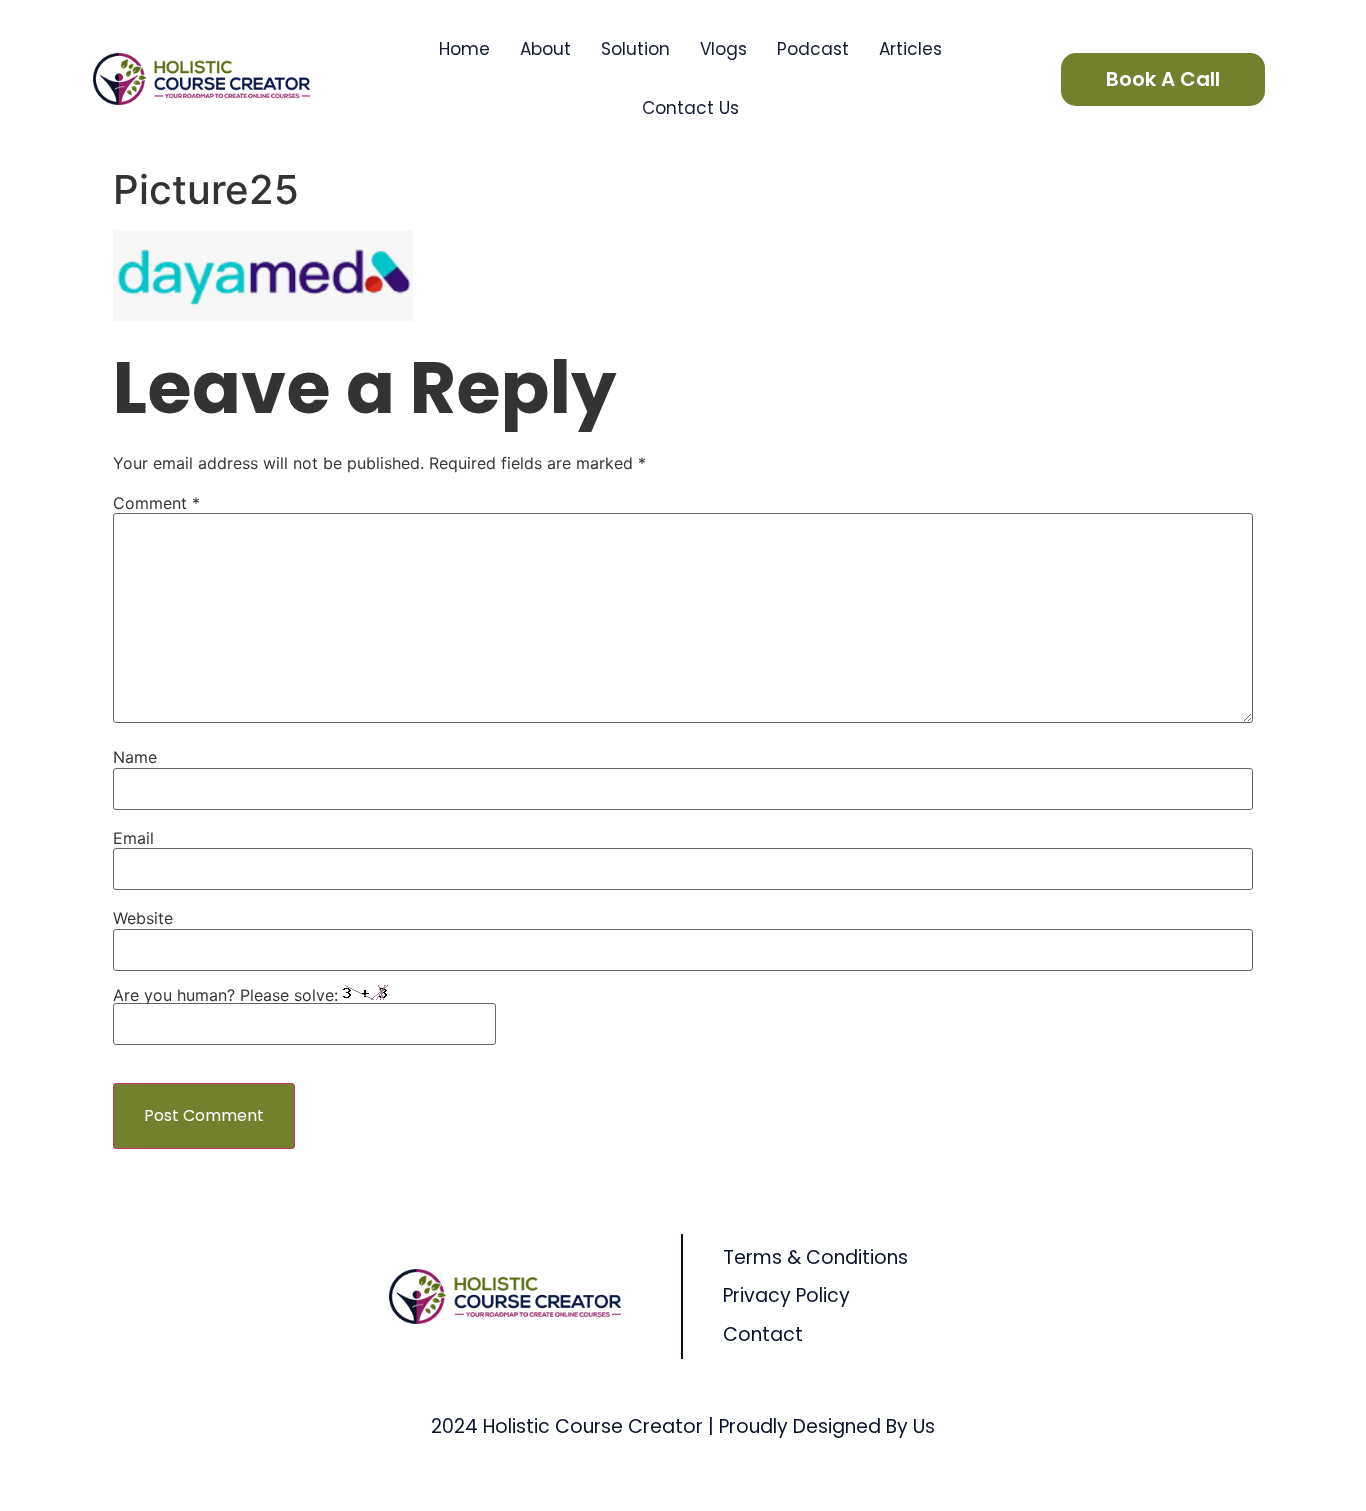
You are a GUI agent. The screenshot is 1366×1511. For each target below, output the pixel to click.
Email (133, 838)
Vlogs (723, 49)
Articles (910, 49)
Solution (635, 49)
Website (143, 918)
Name (135, 757)
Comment (156, 503)
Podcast (813, 49)
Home (464, 49)
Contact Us (690, 108)
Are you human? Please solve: (228, 995)
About (545, 49)
